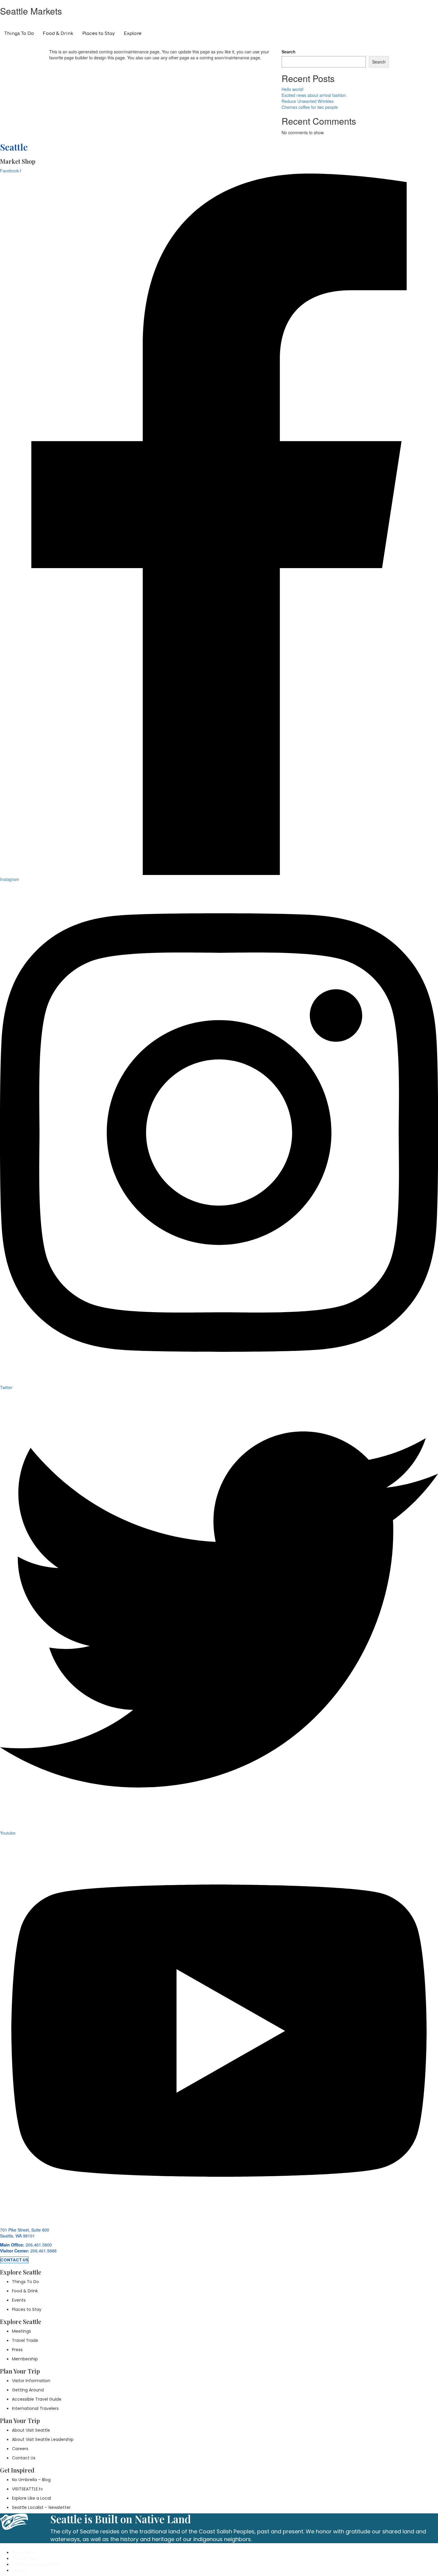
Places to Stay (98, 34)
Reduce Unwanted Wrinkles (308, 101)
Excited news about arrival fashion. (314, 95)
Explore (133, 34)
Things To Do (19, 34)
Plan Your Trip (168, 30)
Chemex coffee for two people (310, 107)
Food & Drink (58, 34)
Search (289, 52)
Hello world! (293, 89)
